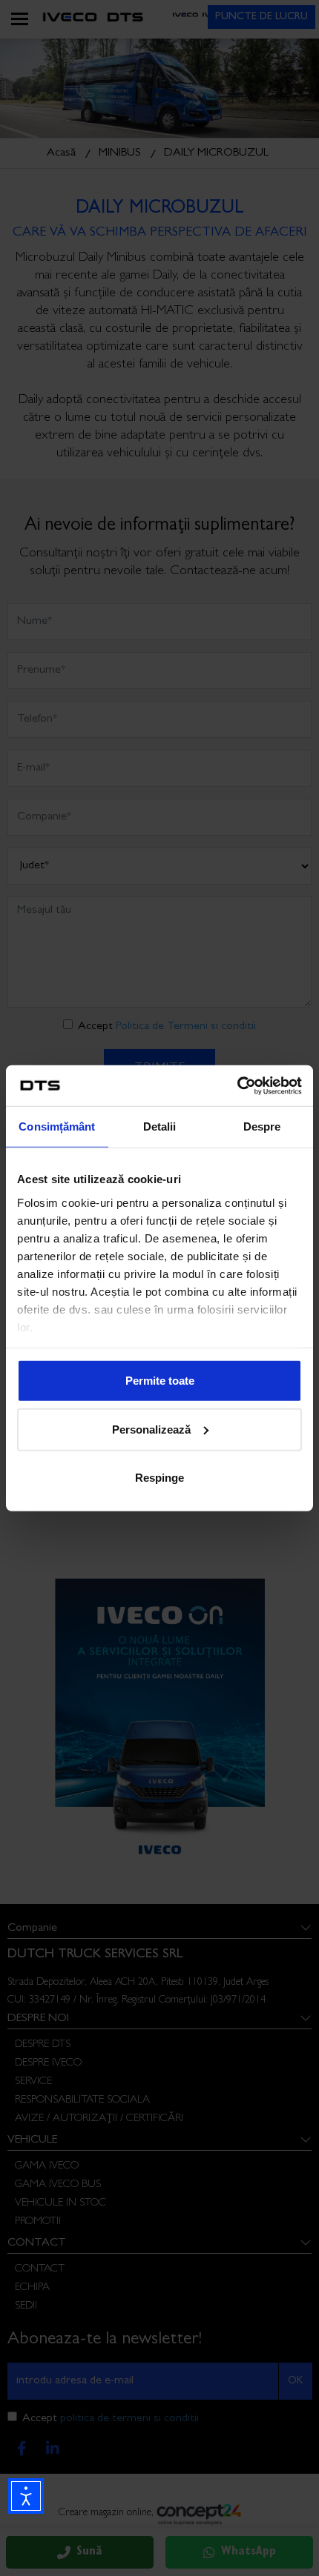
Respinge (159, 1478)
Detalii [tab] (160, 1126)
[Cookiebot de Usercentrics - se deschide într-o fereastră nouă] (237, 1085)
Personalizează (151, 1429)
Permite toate (160, 1381)
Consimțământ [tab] (57, 1126)
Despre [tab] (262, 1126)
